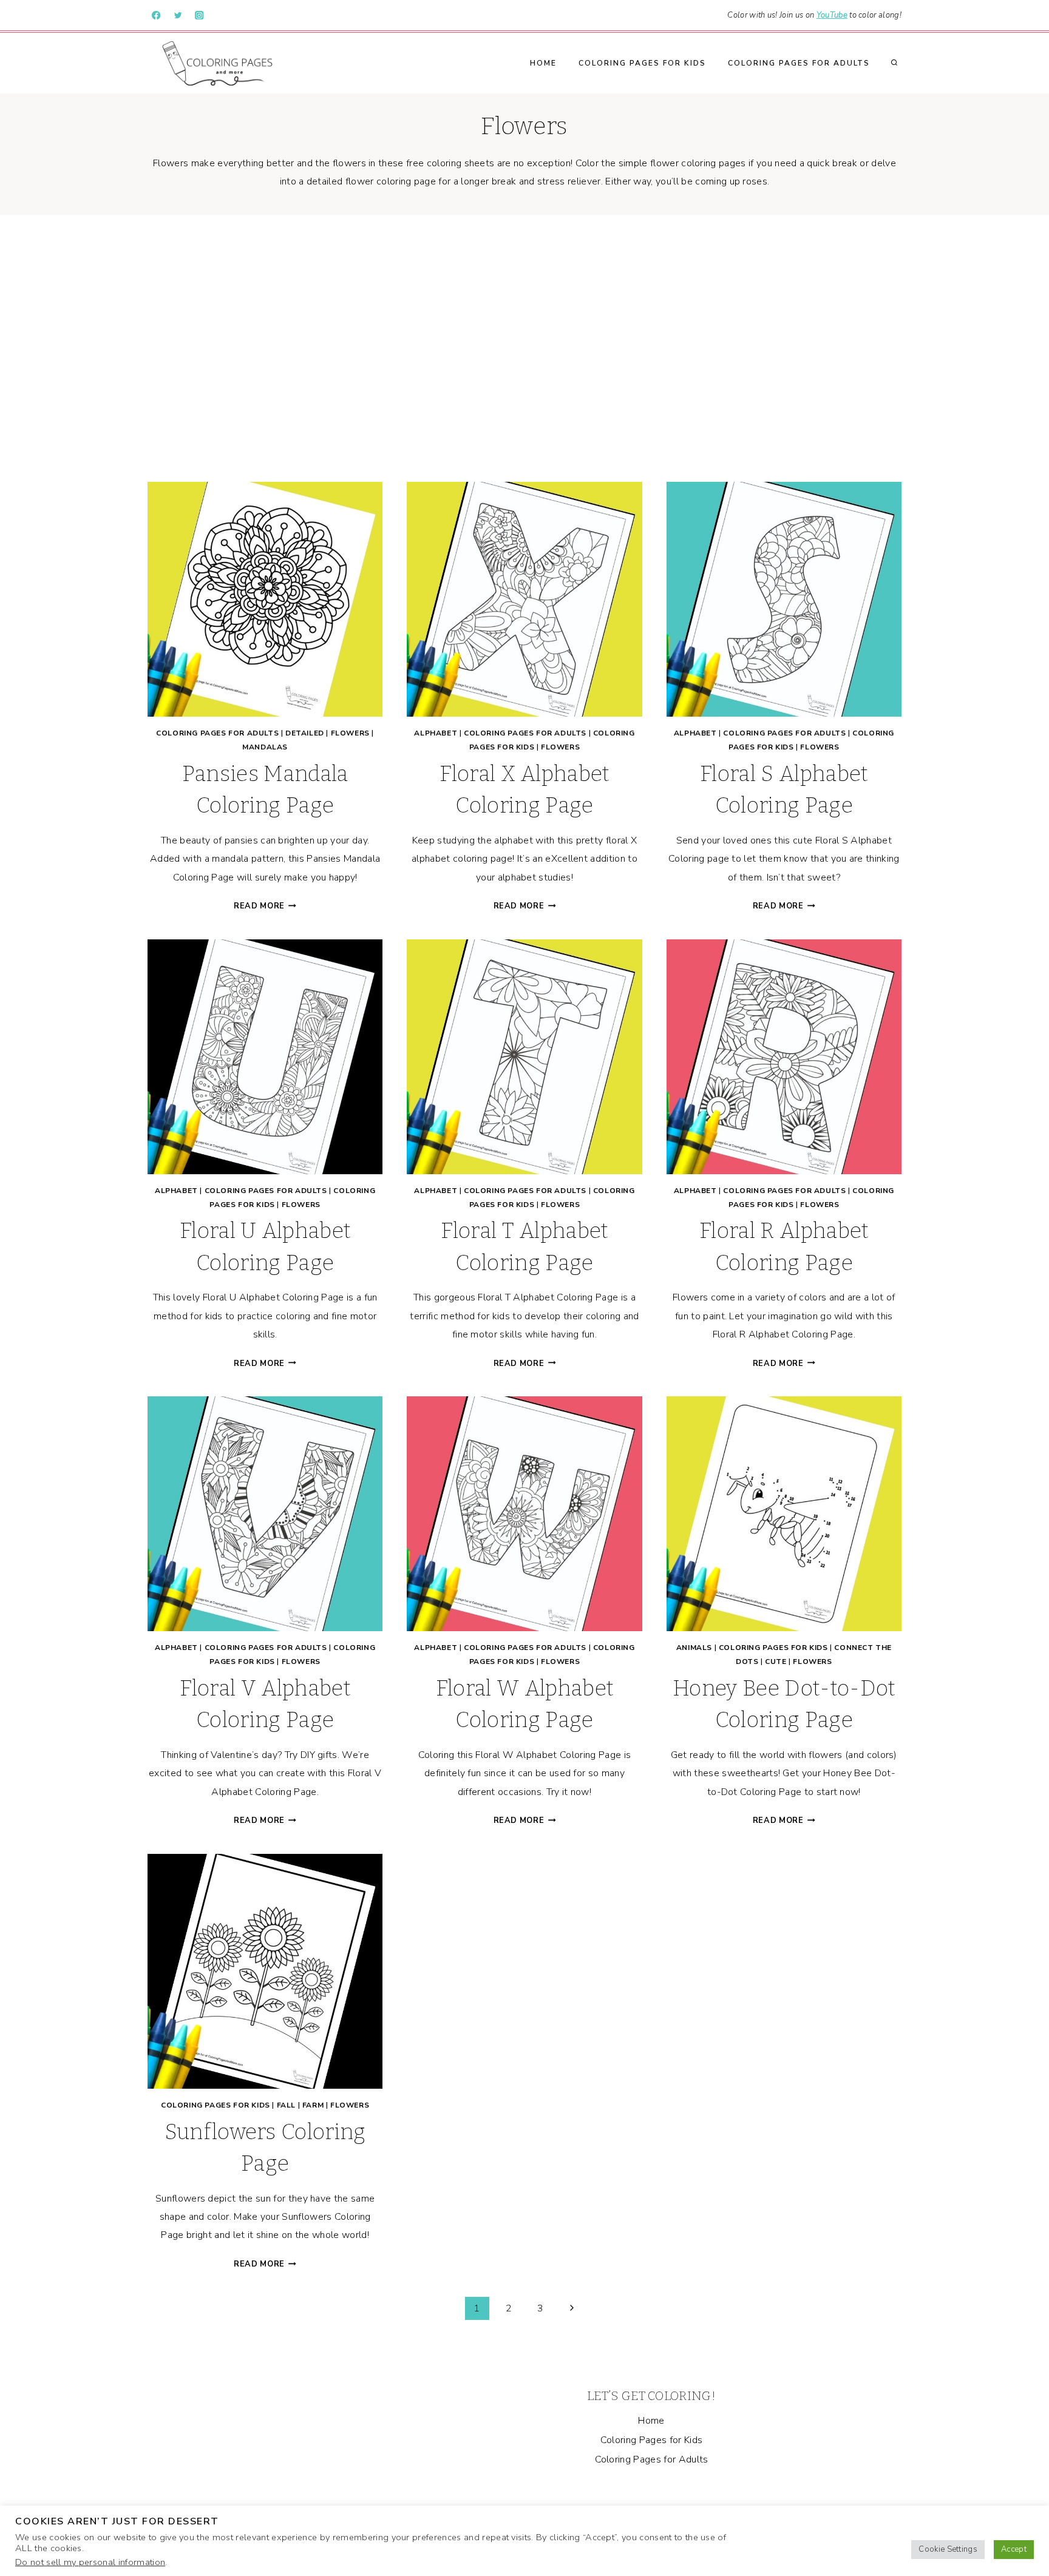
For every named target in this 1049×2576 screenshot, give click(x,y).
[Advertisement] (524, 348)
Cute (776, 1662)
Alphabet (436, 733)
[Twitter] (178, 15)
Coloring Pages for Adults (799, 63)
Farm (313, 2105)
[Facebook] (156, 15)
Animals (694, 1648)
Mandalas (265, 747)
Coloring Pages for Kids (642, 63)
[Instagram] (199, 15)
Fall (286, 2105)
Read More (265, 906)
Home (543, 63)
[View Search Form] (894, 63)
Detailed (305, 733)
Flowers (350, 733)
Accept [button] (1014, 2549)
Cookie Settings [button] (948, 2549)
